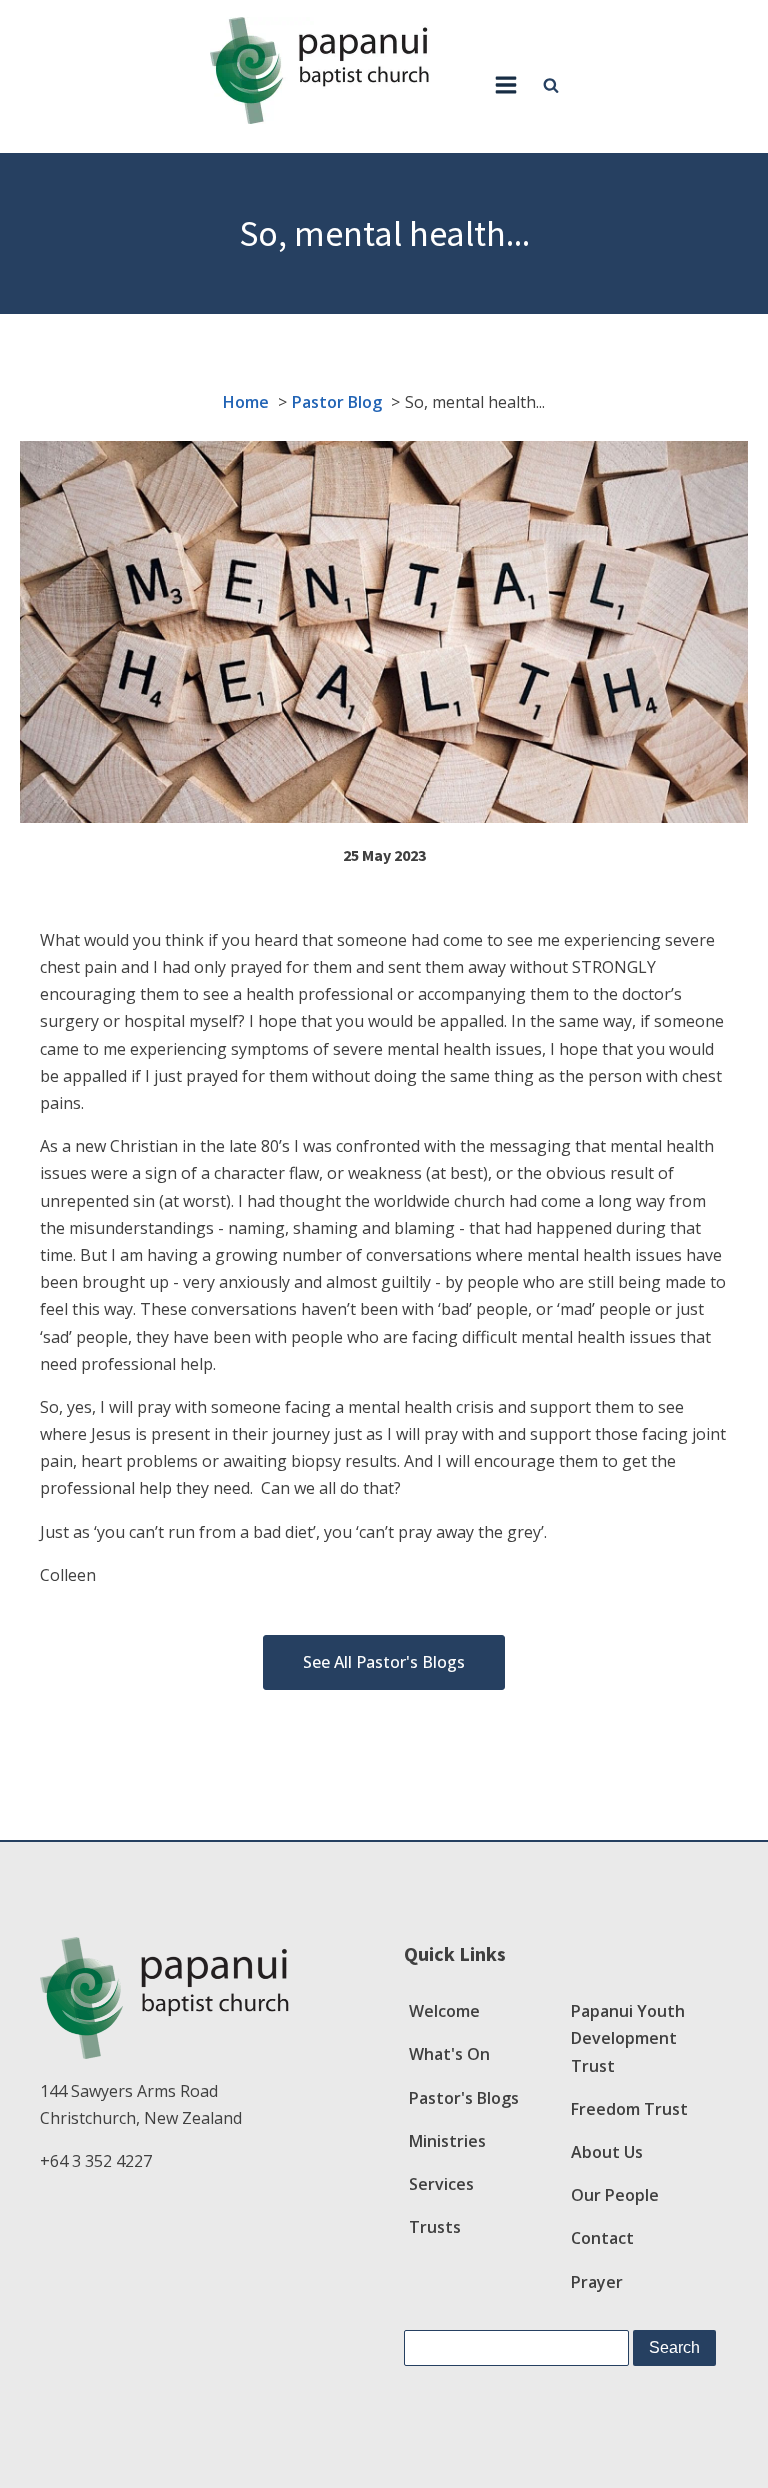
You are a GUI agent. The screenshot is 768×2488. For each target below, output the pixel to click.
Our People (615, 2195)
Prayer (597, 2282)
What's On (449, 2054)
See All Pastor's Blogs (384, 1662)
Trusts (435, 2227)
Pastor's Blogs (464, 2098)
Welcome (444, 2011)
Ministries (447, 2141)
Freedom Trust (629, 2109)
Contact (602, 2238)
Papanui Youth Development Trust (628, 2038)
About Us (607, 2152)
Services (441, 2184)
